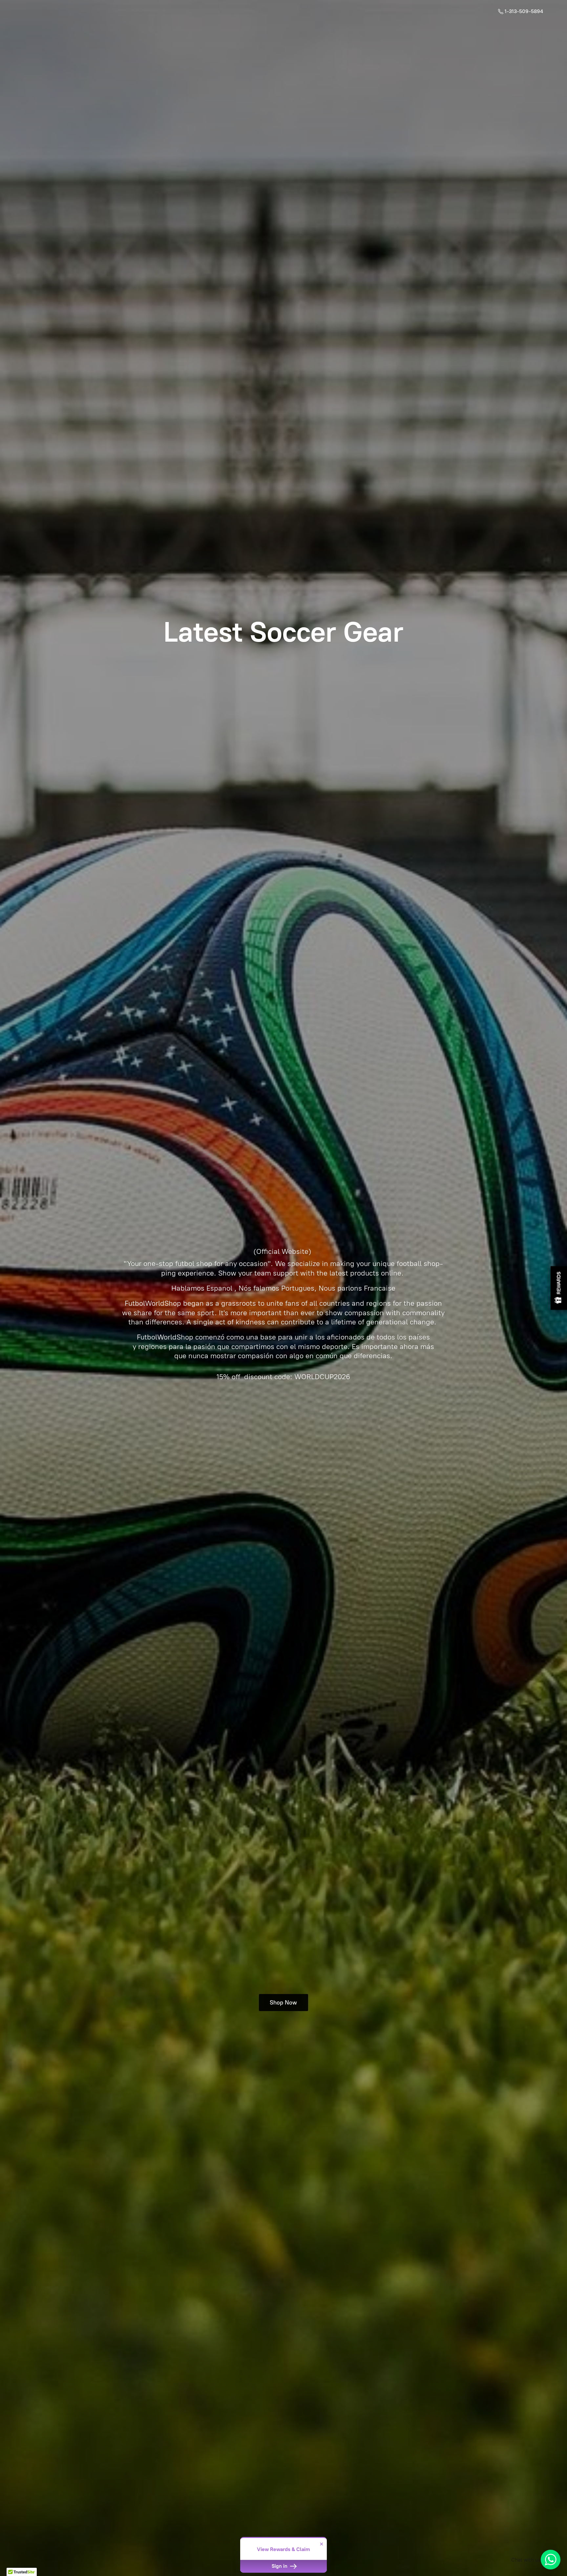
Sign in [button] (280, 2566)
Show (559, 1288)
